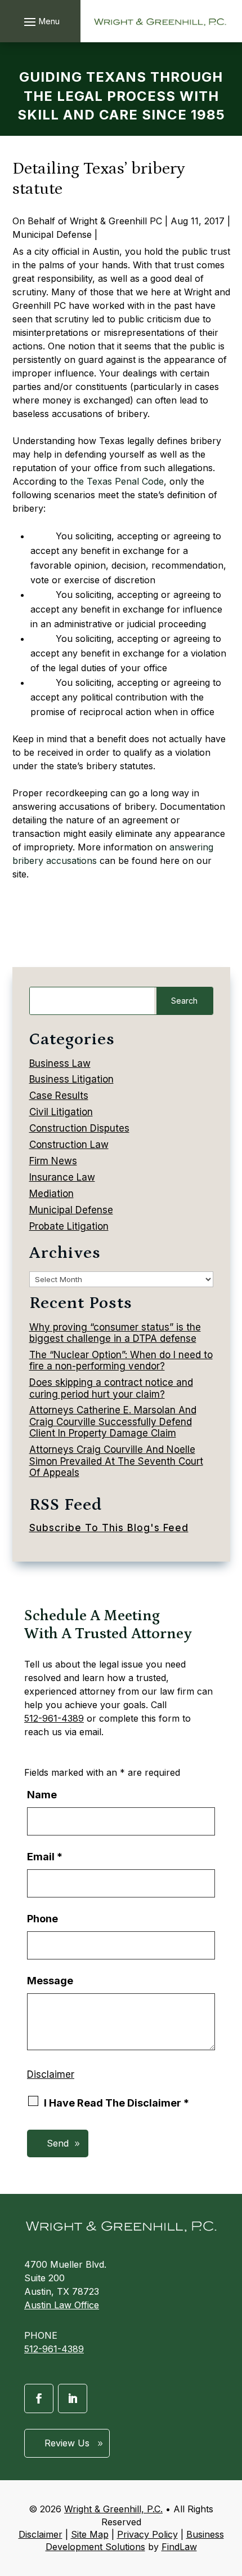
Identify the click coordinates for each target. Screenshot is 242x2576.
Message (50, 1981)
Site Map (90, 2534)
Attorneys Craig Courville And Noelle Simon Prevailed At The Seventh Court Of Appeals (116, 1461)
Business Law (60, 1063)
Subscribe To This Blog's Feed (109, 1528)
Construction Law (69, 1145)
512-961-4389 (54, 1718)
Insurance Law (62, 1177)
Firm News (53, 1161)
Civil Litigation (61, 1112)
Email (45, 1857)
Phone (42, 1919)
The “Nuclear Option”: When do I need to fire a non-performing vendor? (121, 1360)
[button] (40, 21)
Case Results (59, 1096)
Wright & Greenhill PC (116, 221)
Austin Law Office (62, 2305)
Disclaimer (51, 2074)
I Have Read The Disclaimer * (116, 2103)
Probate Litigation (69, 1226)
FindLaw (179, 2547)
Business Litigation (71, 1079)
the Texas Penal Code (117, 481)
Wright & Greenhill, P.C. (113, 2509)
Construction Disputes (79, 1128)
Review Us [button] (67, 2443)
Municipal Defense (52, 234)
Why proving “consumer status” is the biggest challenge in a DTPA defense (115, 1333)
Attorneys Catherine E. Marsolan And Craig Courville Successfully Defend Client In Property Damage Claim (113, 1422)
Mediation (51, 1194)
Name (42, 1795)
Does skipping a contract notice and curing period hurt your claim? (111, 1388)
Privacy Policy (147, 2534)
